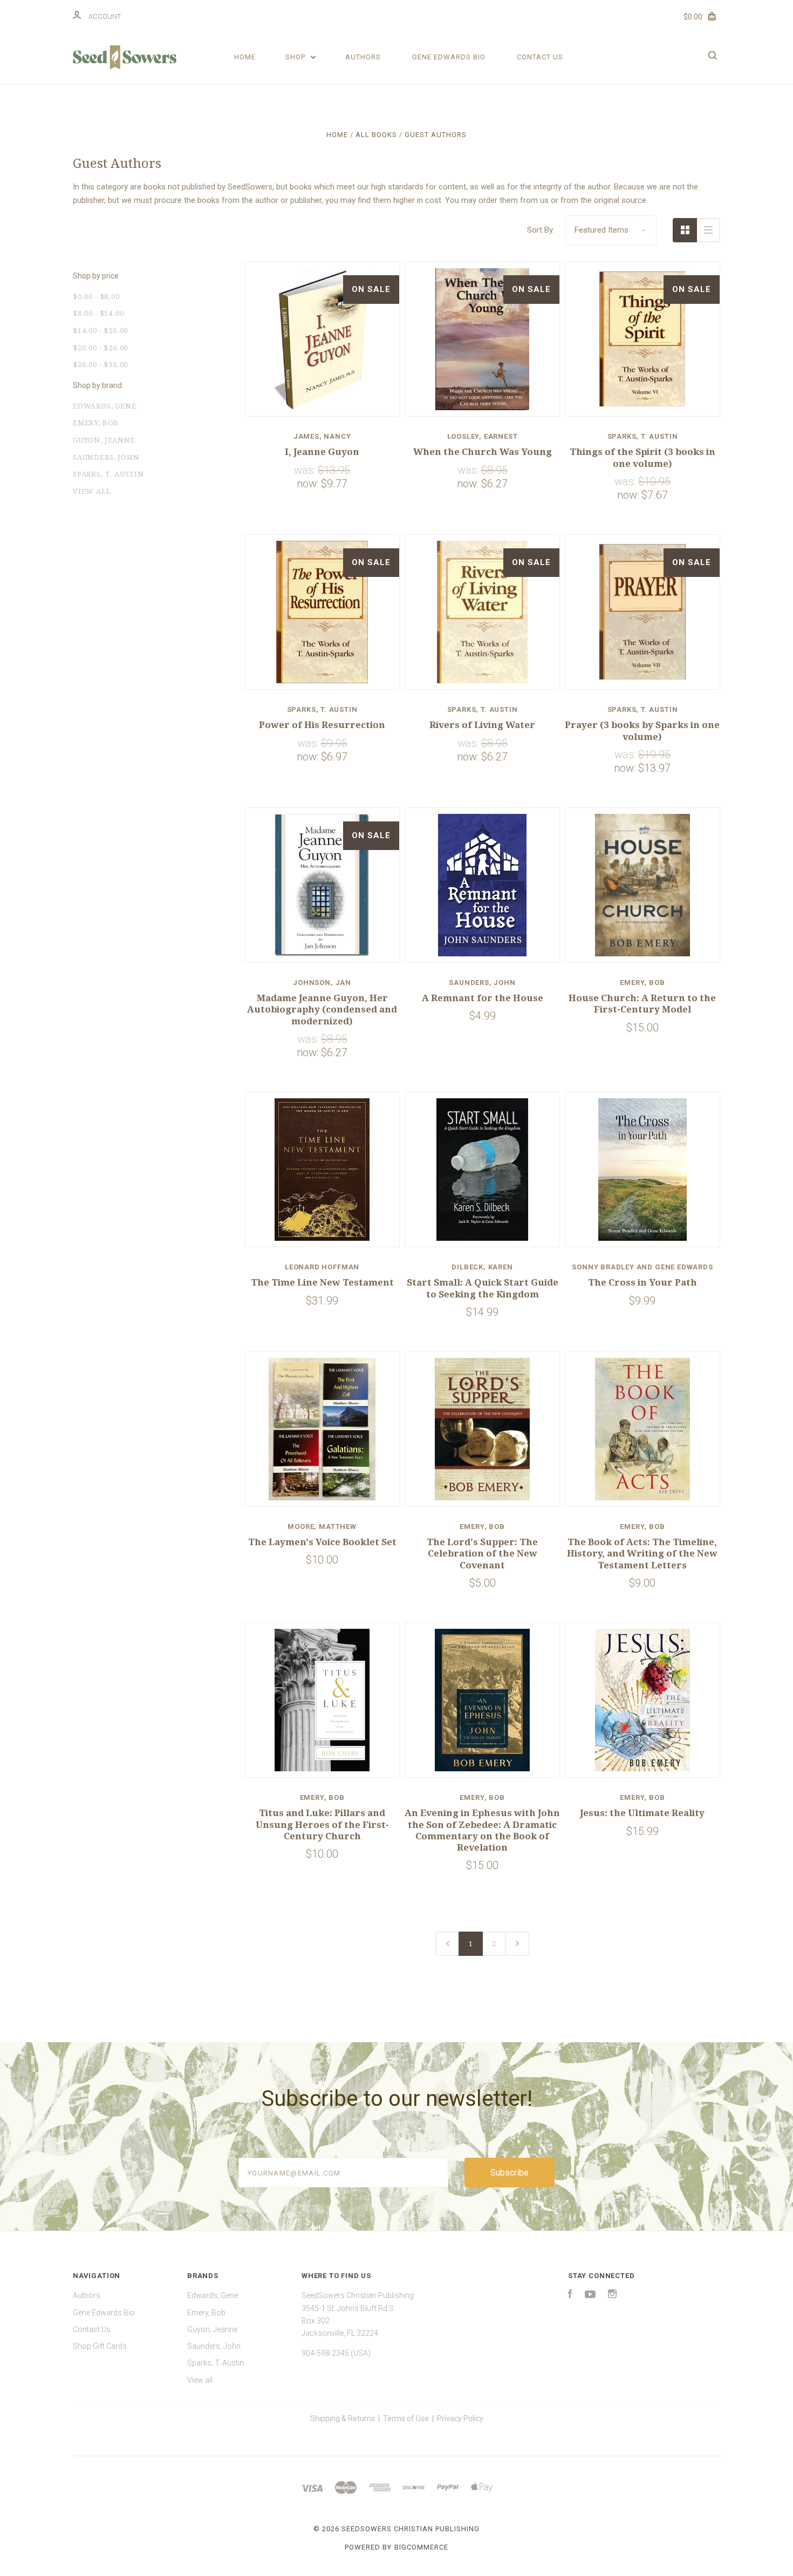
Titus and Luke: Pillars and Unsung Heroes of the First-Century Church (322, 1824)
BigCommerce (421, 2547)
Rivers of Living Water (482, 725)
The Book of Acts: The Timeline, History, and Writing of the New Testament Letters (642, 1554)
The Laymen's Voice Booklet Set (322, 1542)
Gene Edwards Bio (449, 57)
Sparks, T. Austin (108, 474)
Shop (296, 57)
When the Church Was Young (483, 452)
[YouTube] (590, 2295)
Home (245, 57)
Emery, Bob (96, 423)
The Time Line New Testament (322, 1282)
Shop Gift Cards (100, 2346)
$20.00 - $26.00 (100, 348)
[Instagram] (612, 2295)
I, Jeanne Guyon (322, 452)
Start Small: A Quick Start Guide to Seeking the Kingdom (483, 1288)
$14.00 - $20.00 (100, 331)
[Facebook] (570, 2295)
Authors (363, 57)
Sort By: (541, 230)
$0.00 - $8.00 (96, 297)
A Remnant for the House (483, 998)
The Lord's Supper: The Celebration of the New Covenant (482, 1554)
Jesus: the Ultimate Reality (642, 1813)
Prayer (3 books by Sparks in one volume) (642, 730)
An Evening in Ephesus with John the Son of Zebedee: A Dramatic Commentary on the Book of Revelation (482, 1830)
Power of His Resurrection (322, 725)
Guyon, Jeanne (104, 440)
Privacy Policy (460, 2418)
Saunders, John (106, 457)
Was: (306, 470)
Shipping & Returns (343, 2418)
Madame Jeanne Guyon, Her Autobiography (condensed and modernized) (322, 1010)
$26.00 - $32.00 (100, 365)
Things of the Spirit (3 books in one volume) (642, 457)
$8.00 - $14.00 (98, 313)
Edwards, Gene (105, 406)
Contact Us (540, 57)
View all (92, 491)
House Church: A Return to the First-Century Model (642, 1004)
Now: (309, 484)
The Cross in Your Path (642, 1282)
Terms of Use (406, 2418)
